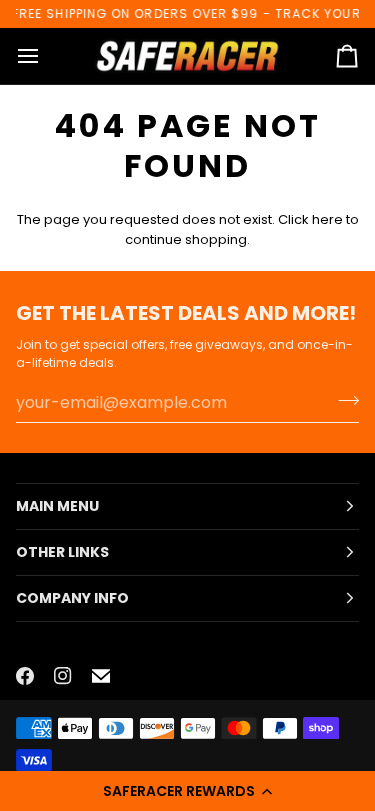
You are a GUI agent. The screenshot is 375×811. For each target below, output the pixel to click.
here (327, 219)
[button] (187, 791)
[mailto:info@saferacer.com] (101, 676)
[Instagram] (63, 676)
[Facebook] (25, 676)
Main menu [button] (57, 506)
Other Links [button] (62, 552)
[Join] (342, 400)
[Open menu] (46, 56)
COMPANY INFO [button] (72, 598)
